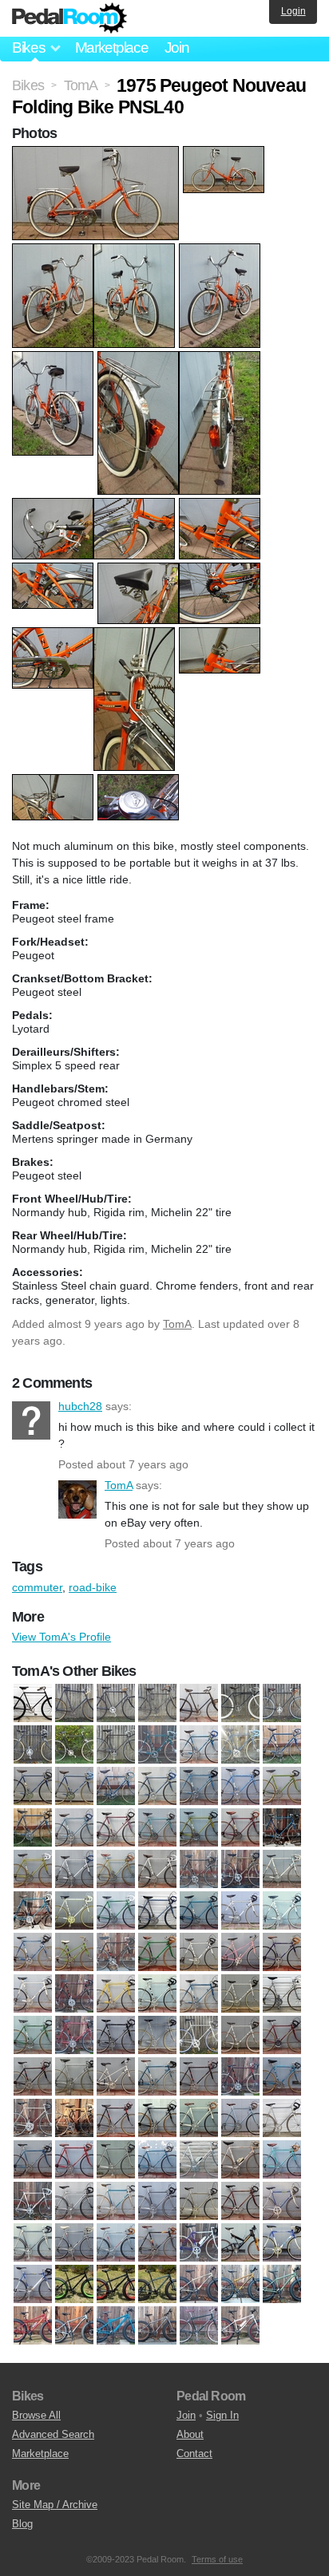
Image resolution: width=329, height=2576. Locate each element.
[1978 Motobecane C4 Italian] (74, 2119)
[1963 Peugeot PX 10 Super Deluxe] (74, 1828)
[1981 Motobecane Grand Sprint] (33, 2160)
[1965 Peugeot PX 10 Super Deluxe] (157, 1870)
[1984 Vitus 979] (116, 2202)
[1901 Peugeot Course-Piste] (74, 1704)
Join (177, 47)
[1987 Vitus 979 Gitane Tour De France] (116, 2243)
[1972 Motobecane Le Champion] (116, 1953)
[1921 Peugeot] (282, 1704)
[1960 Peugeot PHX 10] (282, 1745)
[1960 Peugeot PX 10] (74, 1787)
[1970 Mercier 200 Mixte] (74, 1953)
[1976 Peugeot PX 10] (74, 2077)
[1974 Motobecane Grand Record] (157, 1994)
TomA (177, 1324)
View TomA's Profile (61, 1637)
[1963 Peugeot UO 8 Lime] (199, 1828)
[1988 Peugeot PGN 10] (157, 2243)
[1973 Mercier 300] (33, 1994)
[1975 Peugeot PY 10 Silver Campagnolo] (199, 2036)
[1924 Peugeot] (74, 1745)
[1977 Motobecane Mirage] (199, 2077)
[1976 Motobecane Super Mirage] (33, 2077)
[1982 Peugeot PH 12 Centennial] (240, 2160)
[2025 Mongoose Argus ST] (240, 2285)
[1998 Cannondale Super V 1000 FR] (240, 2243)
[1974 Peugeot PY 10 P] (240, 1994)
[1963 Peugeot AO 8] (282, 1787)
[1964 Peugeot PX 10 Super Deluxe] (74, 1870)
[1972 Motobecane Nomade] (157, 1953)
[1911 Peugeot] (157, 1704)
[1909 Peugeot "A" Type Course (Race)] (116, 1704)
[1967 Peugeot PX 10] (74, 1911)
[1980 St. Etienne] (240, 2119)
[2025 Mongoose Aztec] (33, 2326)
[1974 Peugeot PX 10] (199, 1994)
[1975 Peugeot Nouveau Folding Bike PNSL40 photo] (97, 154)
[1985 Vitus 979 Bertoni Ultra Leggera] (33, 2243)
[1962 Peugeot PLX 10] (157, 1787)
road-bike (93, 1587)
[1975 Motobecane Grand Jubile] (74, 2036)
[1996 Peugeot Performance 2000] (199, 2243)
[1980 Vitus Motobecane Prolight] (282, 2119)
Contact (194, 2454)
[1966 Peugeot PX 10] (282, 1870)
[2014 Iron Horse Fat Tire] (74, 2285)
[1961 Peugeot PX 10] (116, 1787)
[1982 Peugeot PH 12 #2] (199, 2160)
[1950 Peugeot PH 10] (157, 1745)
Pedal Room (69, 18)
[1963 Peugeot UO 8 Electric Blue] (157, 1828)
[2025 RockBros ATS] (199, 2326)
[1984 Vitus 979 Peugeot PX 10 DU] (199, 2202)
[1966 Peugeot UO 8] (33, 1911)
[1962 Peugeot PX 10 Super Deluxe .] (240, 1787)
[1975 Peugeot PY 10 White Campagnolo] (240, 2036)
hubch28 (31, 1420)
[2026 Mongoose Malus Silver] (240, 2326)
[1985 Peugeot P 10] (240, 2202)
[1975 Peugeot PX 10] (116, 2036)
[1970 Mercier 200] (33, 1953)
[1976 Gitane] (282, 2036)
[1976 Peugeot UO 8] (157, 2077)
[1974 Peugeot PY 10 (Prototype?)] (282, 1994)
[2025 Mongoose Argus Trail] (282, 2285)
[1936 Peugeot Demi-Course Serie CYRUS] (116, 1745)
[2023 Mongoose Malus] (199, 2285)
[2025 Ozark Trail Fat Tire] (157, 2326)
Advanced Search (53, 2434)
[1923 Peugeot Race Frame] (33, 1745)
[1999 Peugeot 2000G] (33, 2285)
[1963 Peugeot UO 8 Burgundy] (116, 1828)
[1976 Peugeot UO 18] (116, 2077)
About (190, 2434)
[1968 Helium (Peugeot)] (116, 1911)
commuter (37, 1587)
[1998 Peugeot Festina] (282, 2243)
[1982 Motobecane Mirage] (157, 2160)
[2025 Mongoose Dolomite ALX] (74, 2326)
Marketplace (112, 47)
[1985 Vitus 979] (282, 2202)
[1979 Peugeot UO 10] (157, 2119)
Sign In (222, 2415)
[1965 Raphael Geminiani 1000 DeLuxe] (199, 1870)
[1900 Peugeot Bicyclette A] (33, 1704)
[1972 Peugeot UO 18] (240, 1953)
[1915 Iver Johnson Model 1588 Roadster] (240, 1704)
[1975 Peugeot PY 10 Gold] (157, 2036)
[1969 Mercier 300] (240, 1911)
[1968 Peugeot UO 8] (199, 1911)
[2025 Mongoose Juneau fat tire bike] (116, 2326)
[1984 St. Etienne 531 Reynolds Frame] (74, 2202)
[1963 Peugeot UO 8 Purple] (240, 1828)
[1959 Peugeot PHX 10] (240, 1745)
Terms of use (217, 2559)
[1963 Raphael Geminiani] (282, 1828)
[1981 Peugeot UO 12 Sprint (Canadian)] (74, 2160)
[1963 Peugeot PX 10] (33, 1828)
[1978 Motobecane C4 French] (33, 2119)
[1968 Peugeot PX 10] (157, 1911)
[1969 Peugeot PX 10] (282, 1911)
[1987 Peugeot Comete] (74, 2243)
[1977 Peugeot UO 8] (282, 2077)
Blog (22, 2524)
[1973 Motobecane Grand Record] (74, 1994)
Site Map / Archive (55, 2505)
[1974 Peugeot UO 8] (33, 2036)
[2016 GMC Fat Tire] (157, 2285)
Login (293, 11)
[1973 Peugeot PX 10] (116, 1994)
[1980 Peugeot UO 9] (199, 2119)
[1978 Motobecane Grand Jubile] (116, 2119)
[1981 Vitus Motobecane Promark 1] (116, 2160)
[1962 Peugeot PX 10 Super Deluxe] (199, 1787)
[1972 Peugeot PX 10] (199, 1953)
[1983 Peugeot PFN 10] (282, 2160)
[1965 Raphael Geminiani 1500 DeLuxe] (240, 1870)
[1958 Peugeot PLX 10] (199, 1745)
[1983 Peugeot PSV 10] (33, 2202)
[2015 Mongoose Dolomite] (116, 2285)
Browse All (36, 2415)
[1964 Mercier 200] (33, 1870)
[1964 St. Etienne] (116, 1870)
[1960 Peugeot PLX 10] (33, 1787)
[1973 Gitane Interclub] (282, 1953)
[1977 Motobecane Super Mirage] (240, 2077)
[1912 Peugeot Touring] (199, 1704)
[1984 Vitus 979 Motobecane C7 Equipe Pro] (157, 2202)
